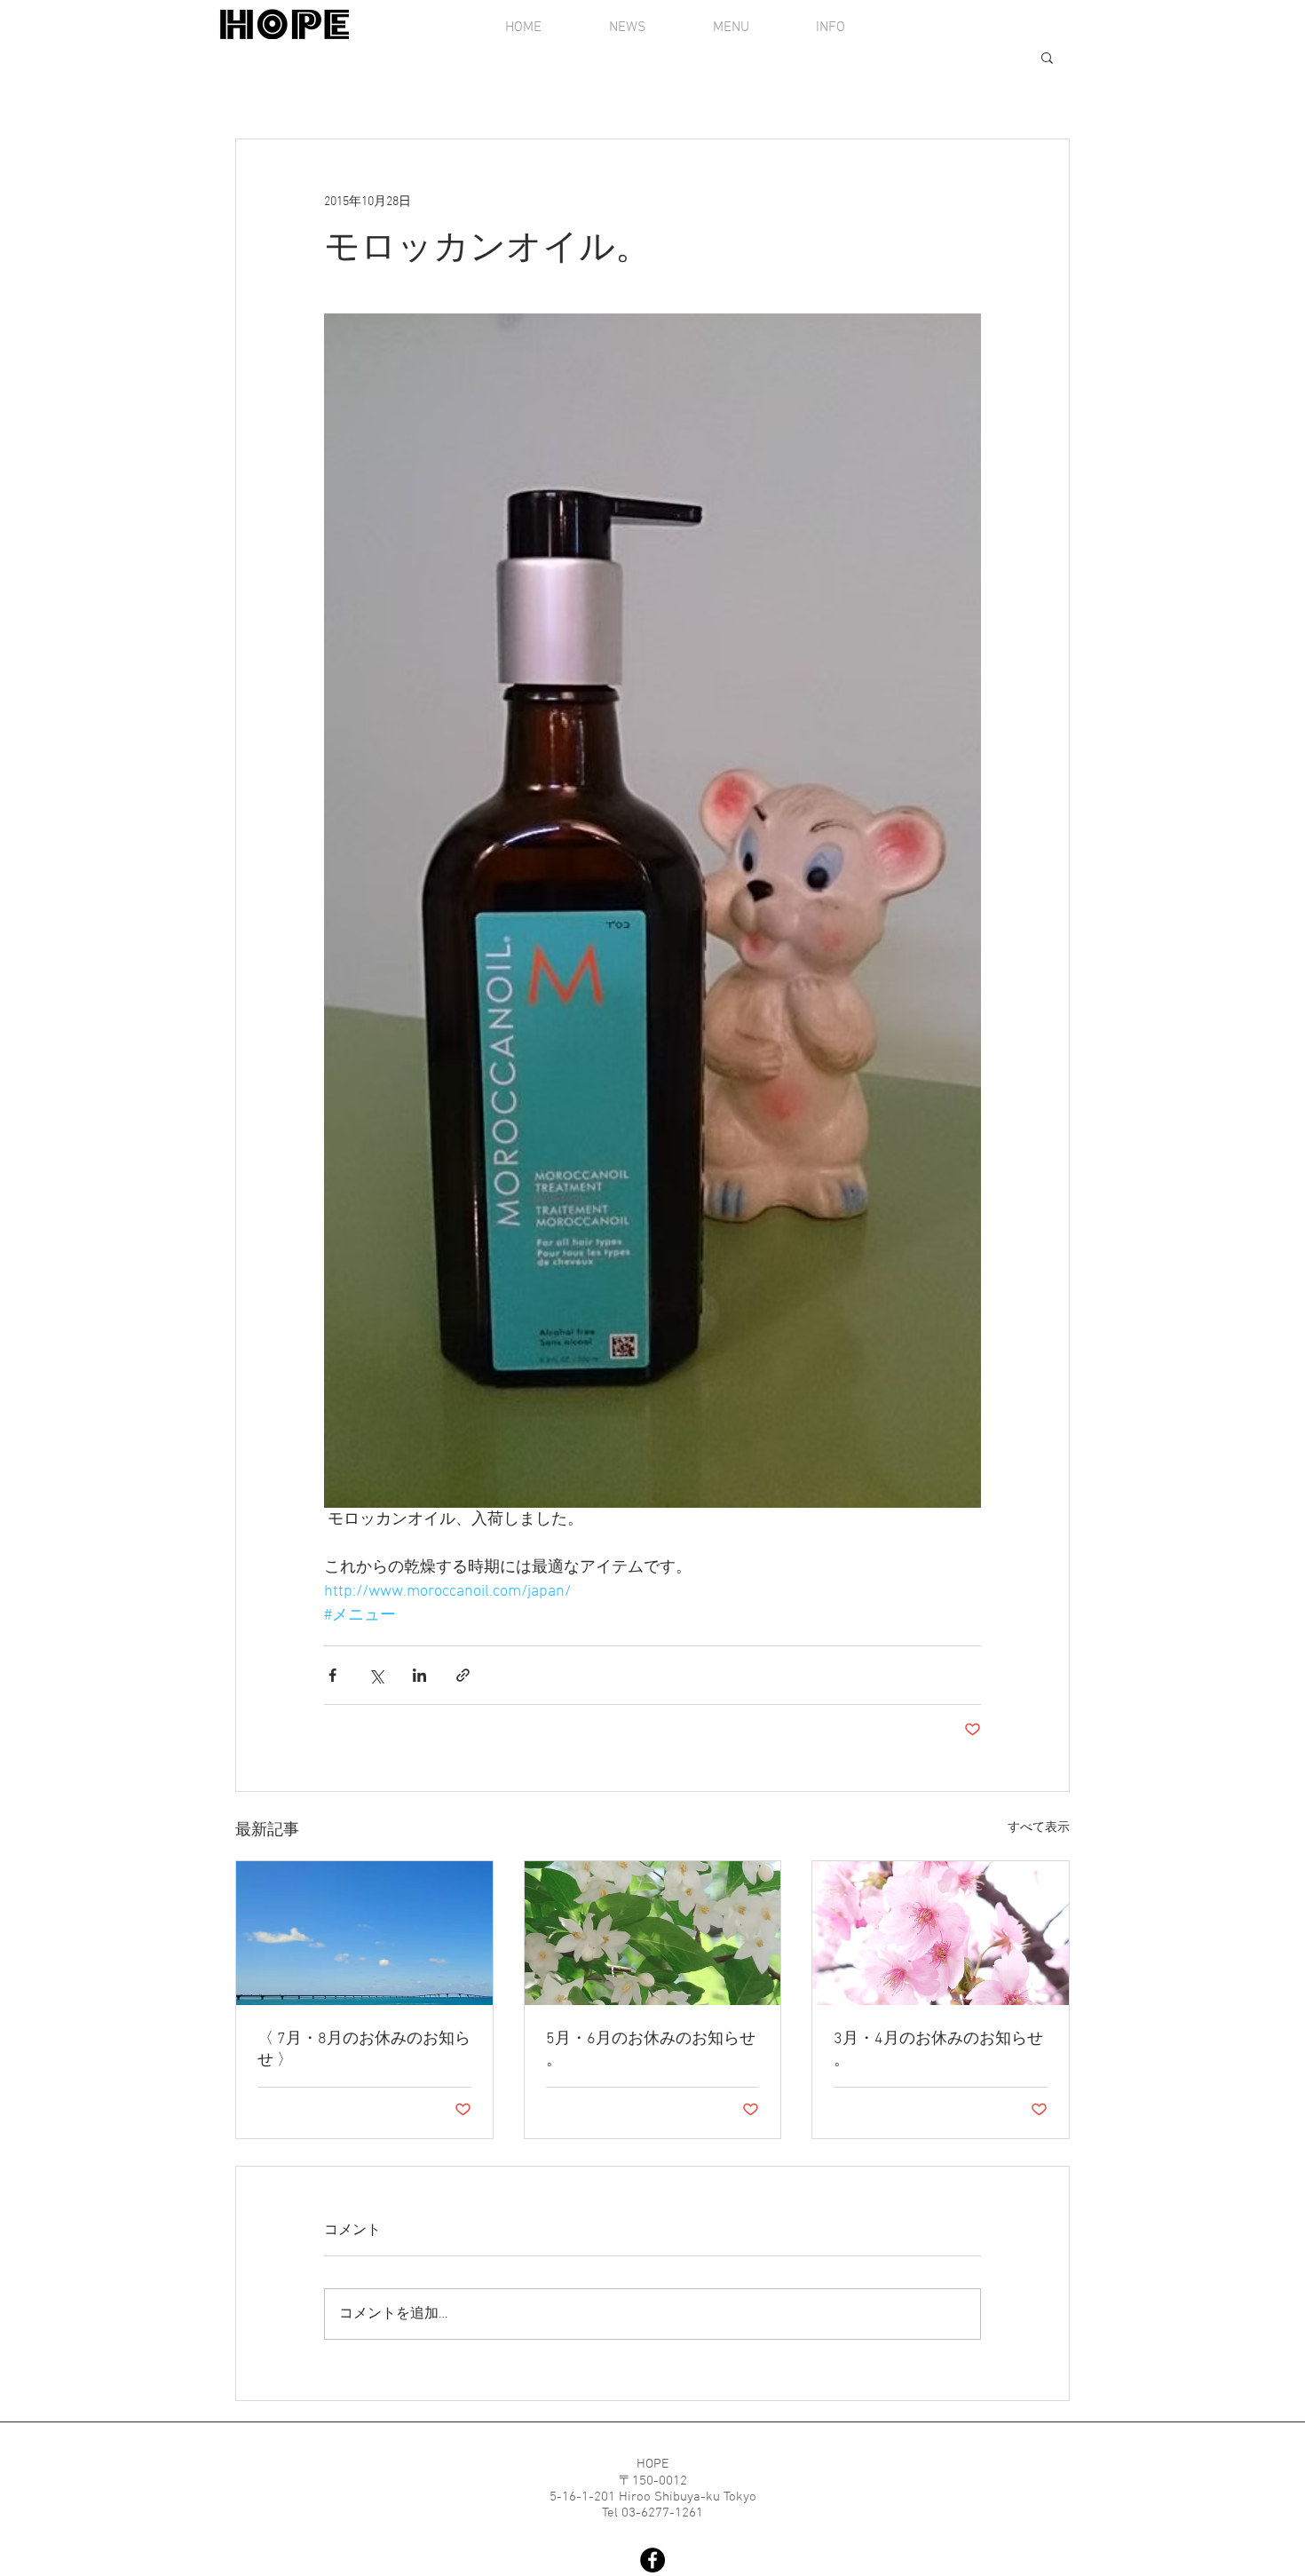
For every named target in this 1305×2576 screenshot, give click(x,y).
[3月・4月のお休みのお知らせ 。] (941, 1933)
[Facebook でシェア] (332, 1675)
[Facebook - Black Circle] (652, 2560)
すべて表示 (1039, 1828)
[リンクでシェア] (463, 1675)
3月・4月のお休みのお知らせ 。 (938, 2050)
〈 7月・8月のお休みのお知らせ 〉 (364, 2050)
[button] (1047, 57)
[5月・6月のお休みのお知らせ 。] (653, 1933)
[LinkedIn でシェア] (419, 1675)
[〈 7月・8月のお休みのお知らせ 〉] (364, 1933)
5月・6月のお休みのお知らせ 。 (651, 2050)
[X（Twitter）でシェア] (376, 1675)
